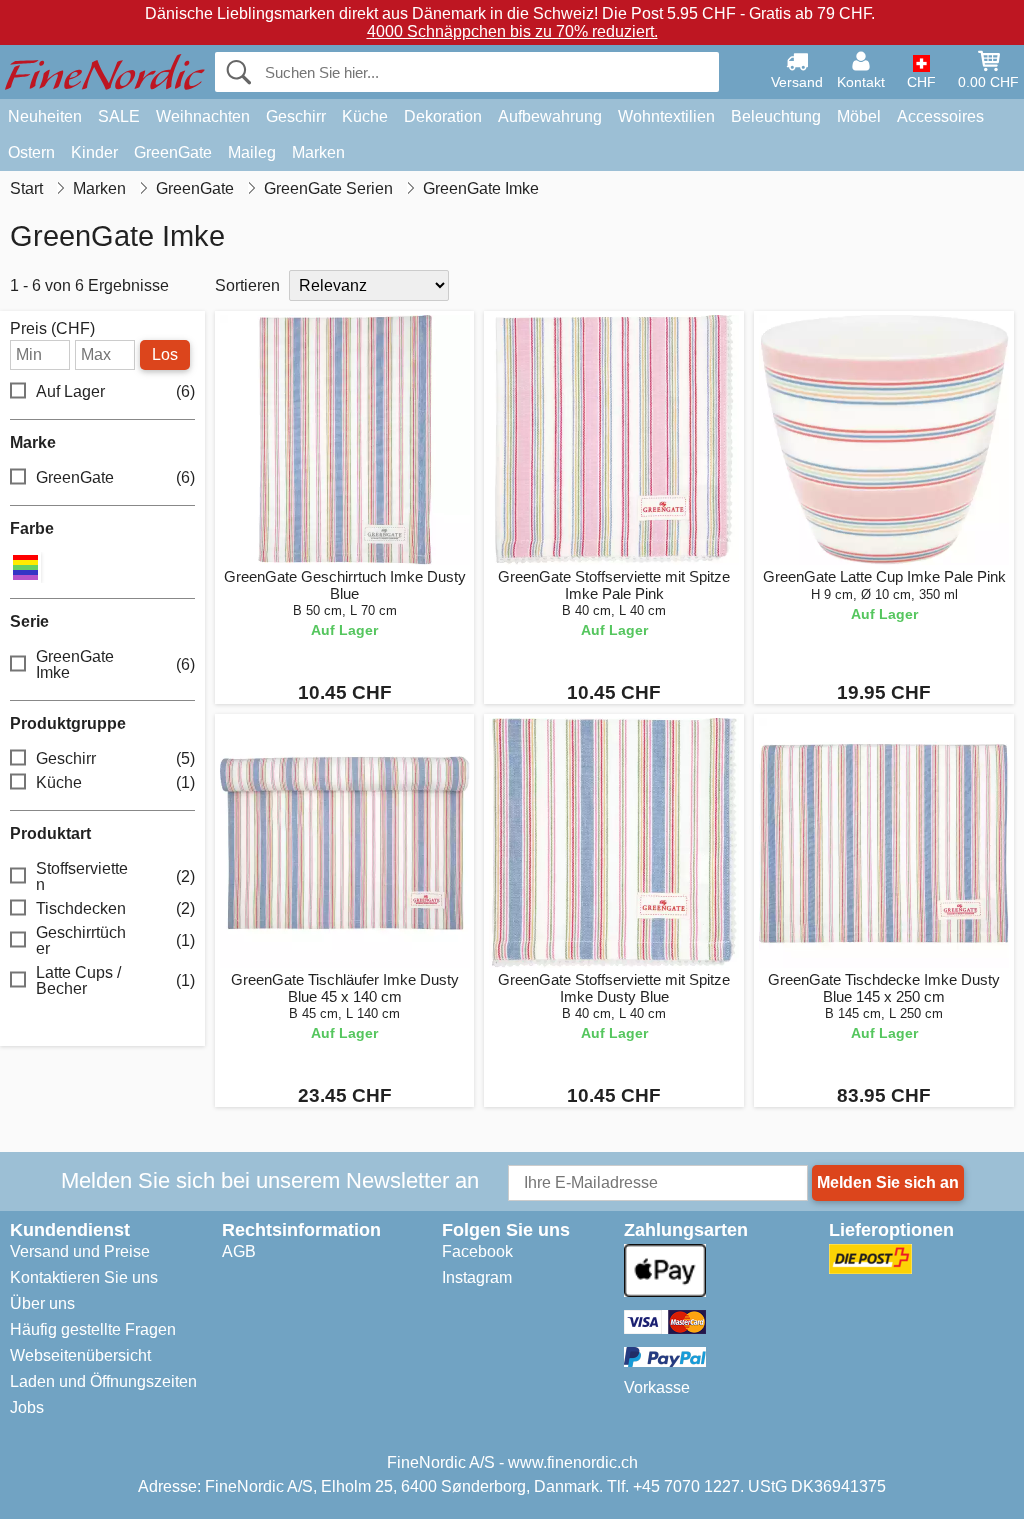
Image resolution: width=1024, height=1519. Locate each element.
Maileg (252, 152)
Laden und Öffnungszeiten (103, 1381)
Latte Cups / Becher (115, 980)
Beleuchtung (776, 116)
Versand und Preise (80, 1251)
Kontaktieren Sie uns (84, 1277)
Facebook (477, 1251)
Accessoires (940, 116)
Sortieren (247, 285)
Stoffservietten (115, 876)
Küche (365, 116)
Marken (318, 152)
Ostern (31, 152)
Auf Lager (115, 391)
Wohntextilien (666, 116)
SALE (119, 116)
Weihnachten (203, 116)
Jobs (27, 1407)
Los (165, 354)
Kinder (94, 152)
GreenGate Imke (115, 664)
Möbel (859, 116)
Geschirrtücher (115, 940)
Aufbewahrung (550, 116)
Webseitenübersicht (80, 1355)
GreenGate (173, 152)
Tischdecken (115, 908)
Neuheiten (45, 116)
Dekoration (443, 116)
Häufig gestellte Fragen (93, 1329)
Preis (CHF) (52, 329)
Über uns (42, 1303)
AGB (239, 1251)
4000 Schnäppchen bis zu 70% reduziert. (512, 31)
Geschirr (296, 116)
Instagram (477, 1277)
